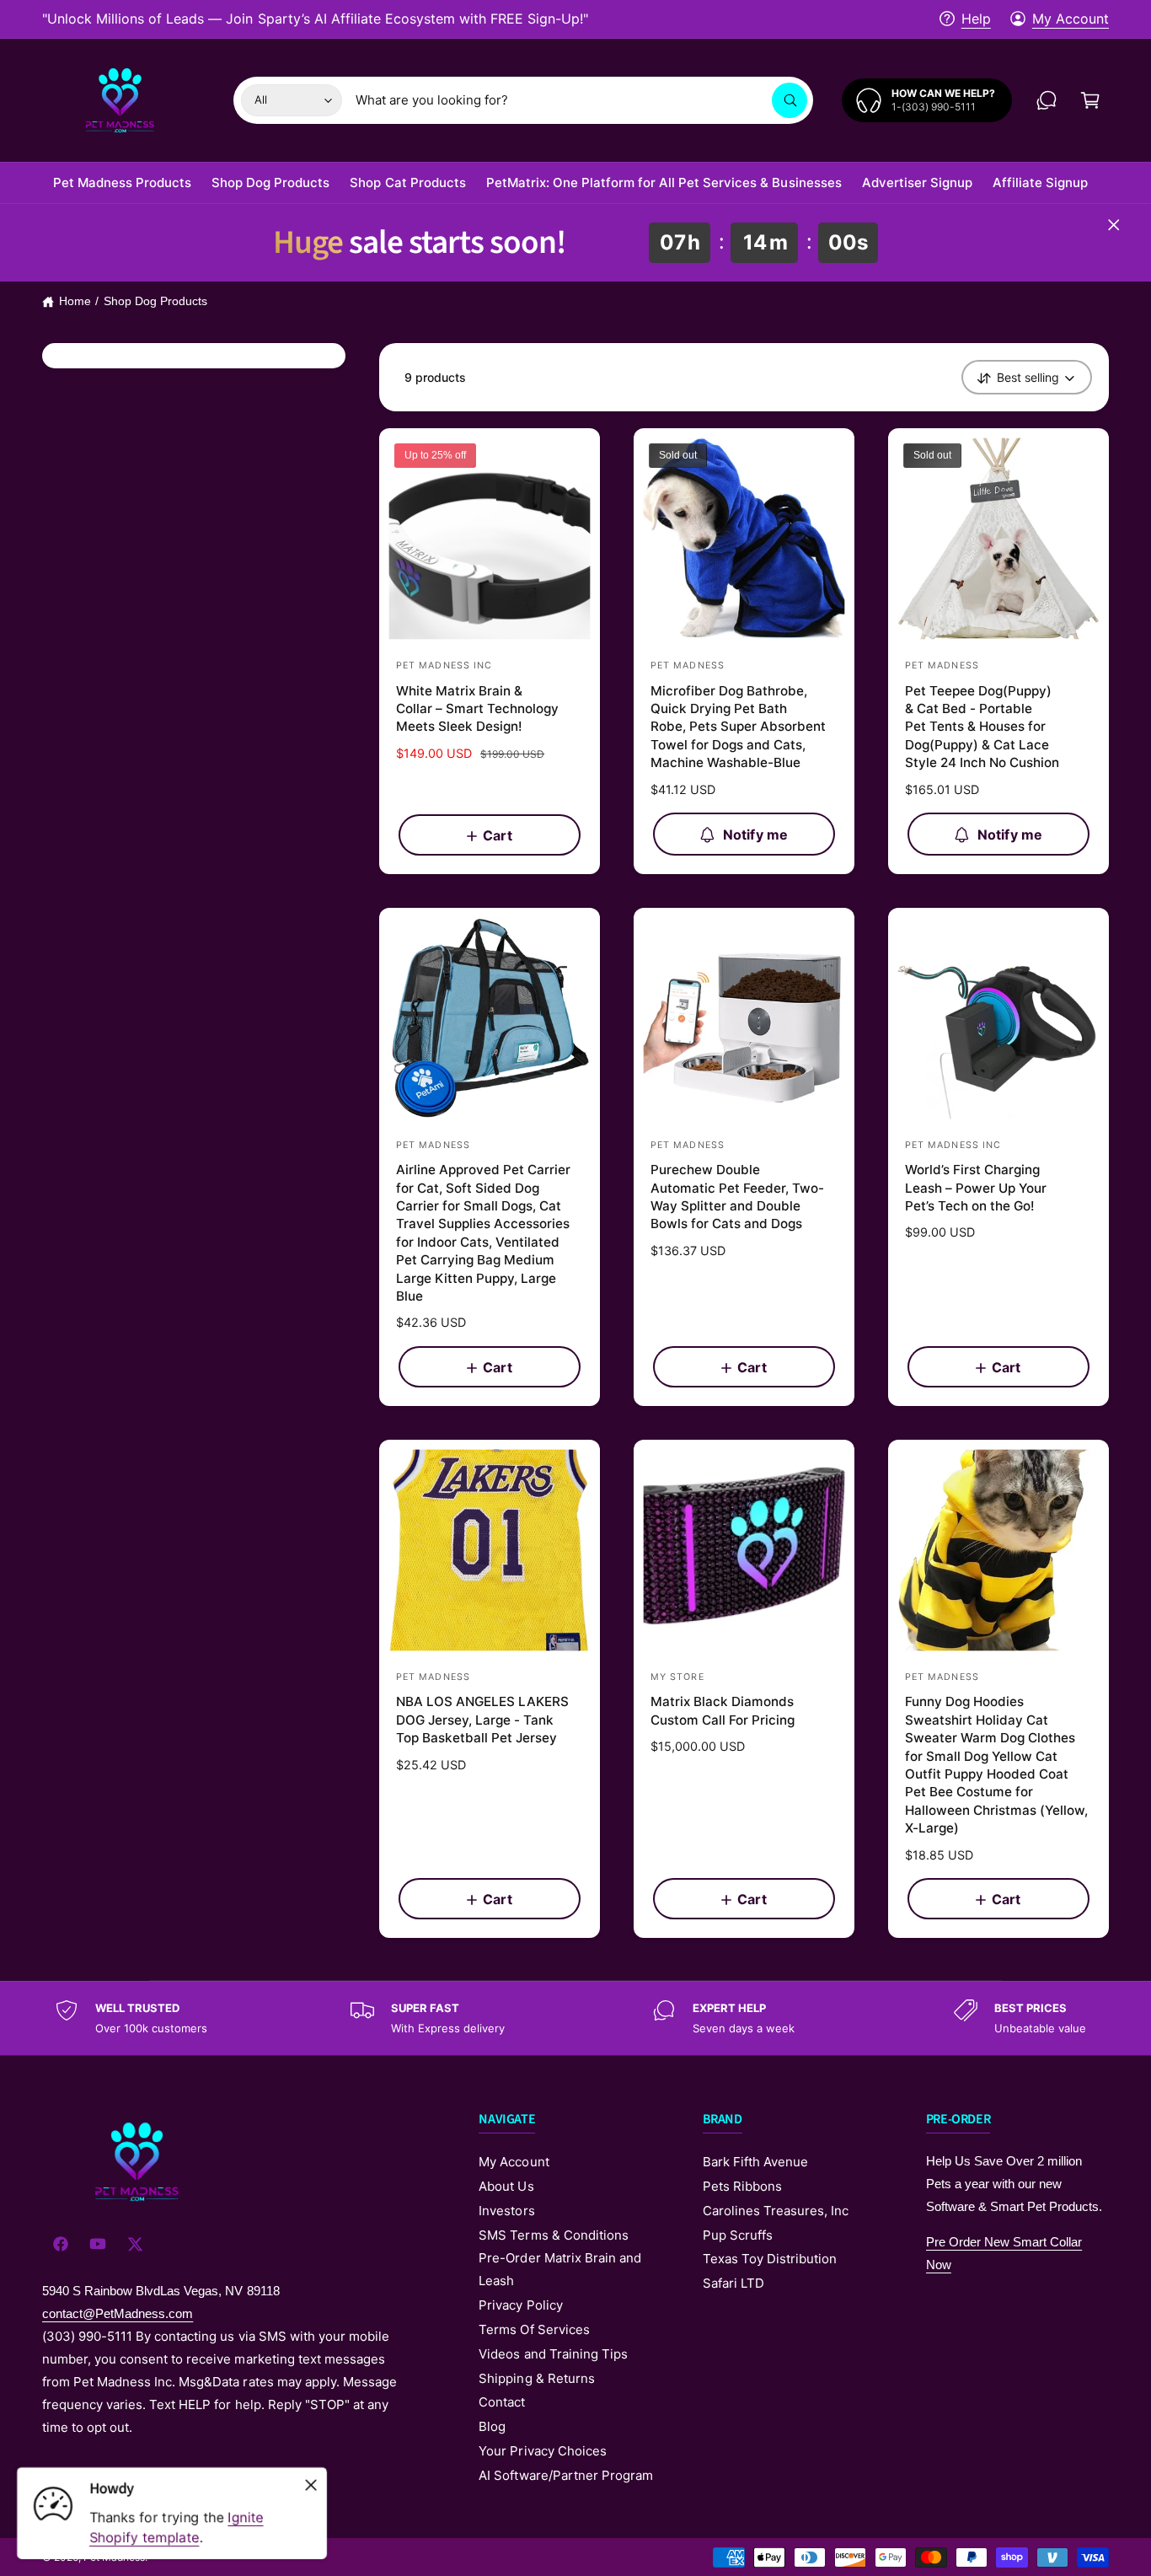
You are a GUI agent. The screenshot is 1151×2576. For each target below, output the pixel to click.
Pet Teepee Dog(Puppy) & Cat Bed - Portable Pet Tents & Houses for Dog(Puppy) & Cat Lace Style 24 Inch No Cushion (982, 727)
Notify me (755, 835)
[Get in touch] (1047, 100)
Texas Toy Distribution (770, 2259)
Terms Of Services (534, 2329)
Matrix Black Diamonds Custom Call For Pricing (723, 1710)
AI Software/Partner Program (565, 2475)
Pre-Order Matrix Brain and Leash (559, 2269)
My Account (1071, 19)
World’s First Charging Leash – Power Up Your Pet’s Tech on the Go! (976, 1188)
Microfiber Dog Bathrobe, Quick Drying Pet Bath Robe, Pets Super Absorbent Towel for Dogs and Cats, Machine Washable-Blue (738, 727)
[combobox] (581, 100)
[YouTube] (98, 2244)
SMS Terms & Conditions (553, 2235)
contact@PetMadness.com (118, 2313)
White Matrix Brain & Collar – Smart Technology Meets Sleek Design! (477, 709)
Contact (502, 2402)
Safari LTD (733, 2283)
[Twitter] (135, 2244)
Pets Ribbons (742, 2186)
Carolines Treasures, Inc (776, 2211)
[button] (1090, 100)
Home (75, 301)
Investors (506, 2211)
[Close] (1107, 225)
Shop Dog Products (155, 301)
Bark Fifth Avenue (755, 2162)
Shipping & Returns (536, 2378)
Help (976, 19)
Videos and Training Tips (553, 2354)
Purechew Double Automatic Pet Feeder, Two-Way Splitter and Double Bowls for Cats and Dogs (737, 1197)
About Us (506, 2186)
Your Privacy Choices (542, 2451)
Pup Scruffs (738, 2235)
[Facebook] (61, 2244)
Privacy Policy (520, 2305)
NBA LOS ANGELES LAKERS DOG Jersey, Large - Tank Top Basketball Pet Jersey (482, 1720)
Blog (492, 2426)
